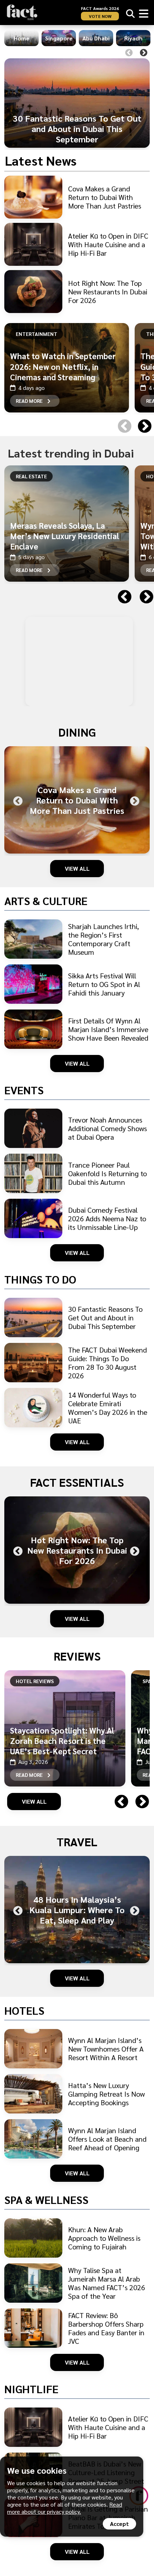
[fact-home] (22, 12)
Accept (119, 2524)
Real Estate (31, 476)
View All (77, 868)
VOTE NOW (100, 16)
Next (144, 53)
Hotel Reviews (35, 1681)
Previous (129, 53)
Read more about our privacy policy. (65, 2508)
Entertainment (37, 334)
